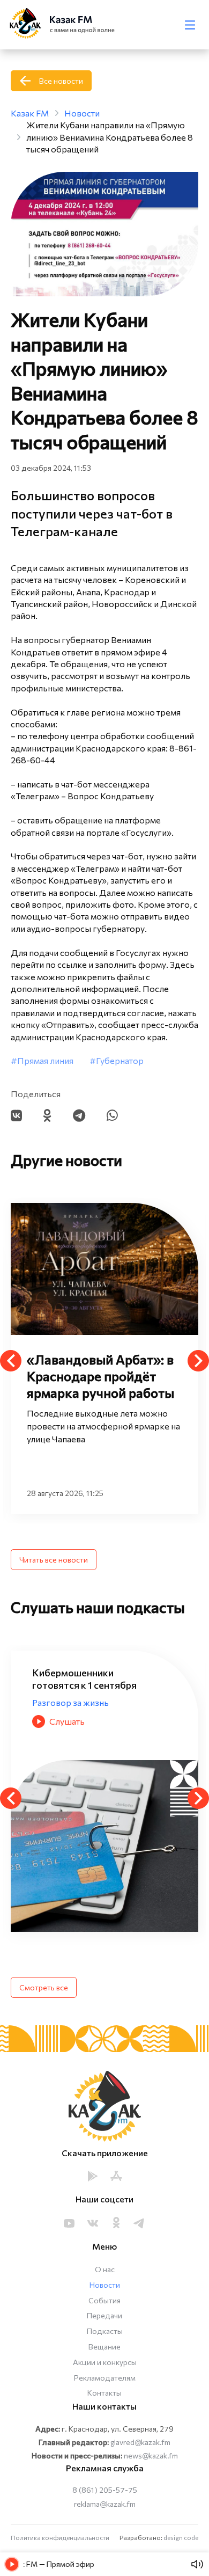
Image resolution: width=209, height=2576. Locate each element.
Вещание (104, 2347)
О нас (105, 2269)
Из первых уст (61, 1690)
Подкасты (105, 2331)
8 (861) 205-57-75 (105, 2490)
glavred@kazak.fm (140, 2442)
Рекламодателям (105, 2378)
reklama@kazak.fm (105, 2504)
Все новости (61, 81)
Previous (11, 1361)
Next (198, 1361)
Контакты (104, 2393)
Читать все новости (54, 1560)
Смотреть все (44, 1987)
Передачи (104, 2315)
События (104, 2300)
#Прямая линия (42, 1060)
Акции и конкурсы (105, 2362)
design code (181, 2537)
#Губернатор (117, 1060)
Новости (105, 2285)
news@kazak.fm (151, 2455)
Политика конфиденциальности (60, 2537)
